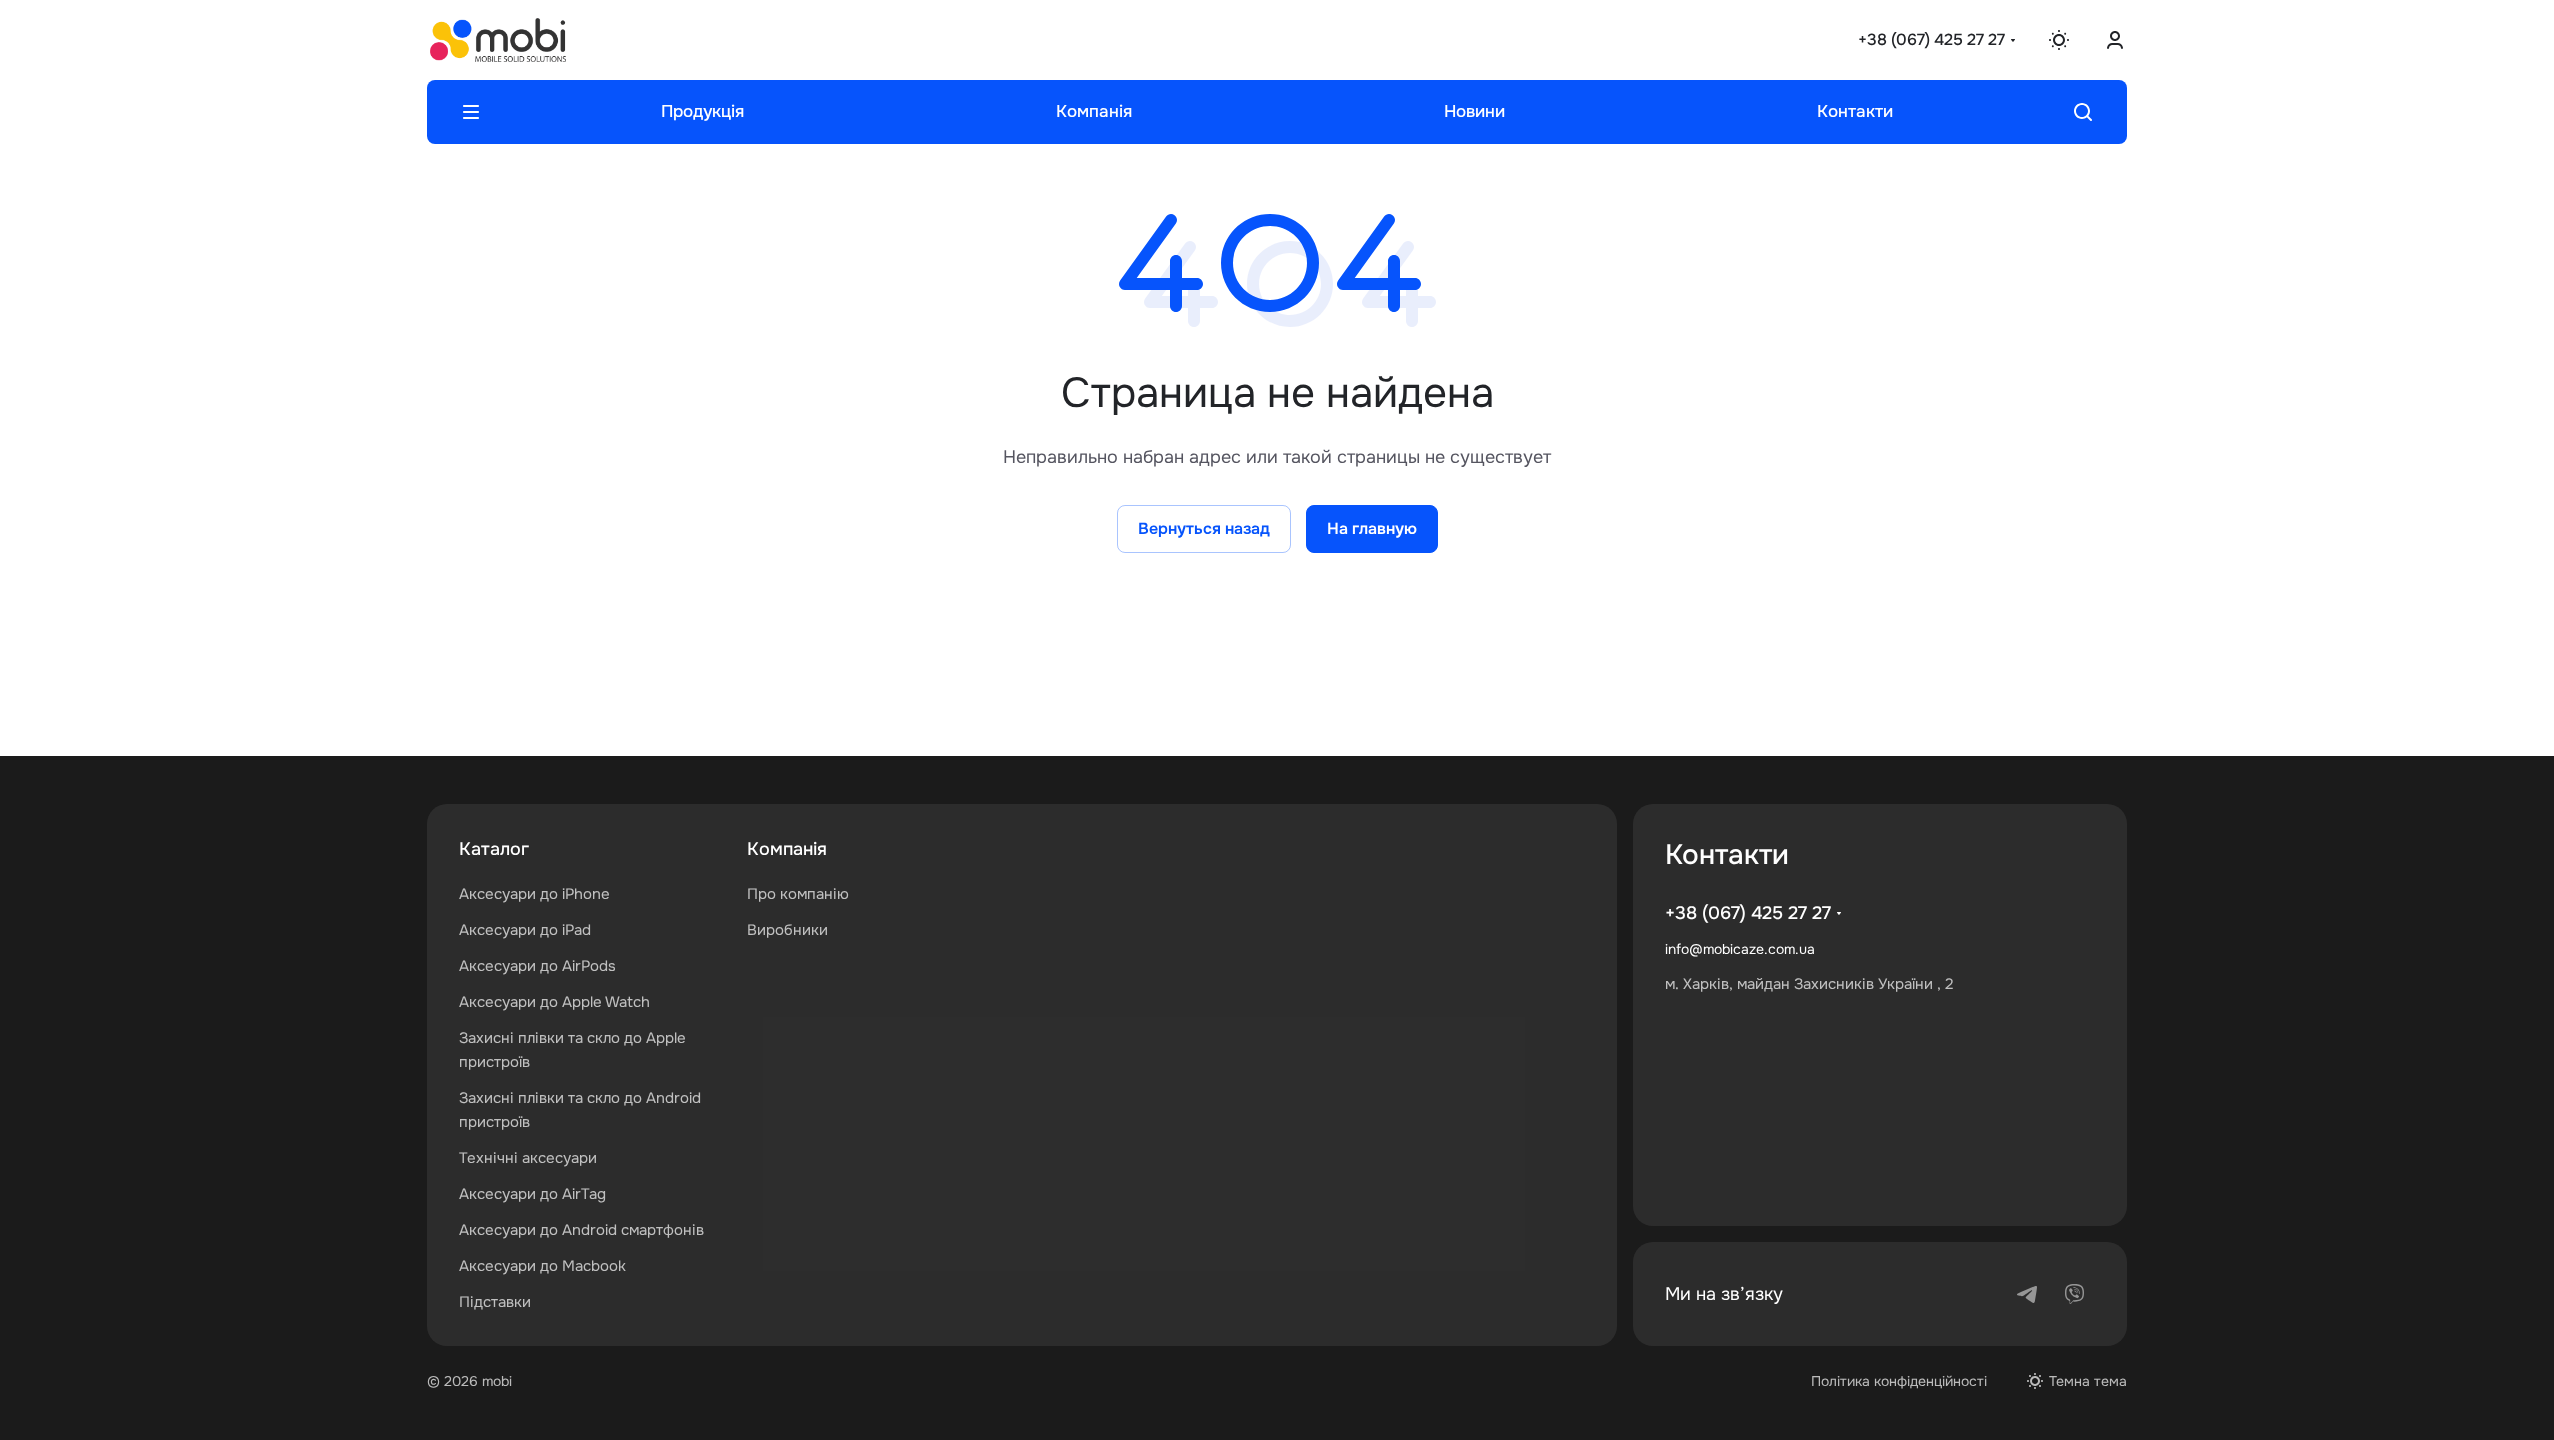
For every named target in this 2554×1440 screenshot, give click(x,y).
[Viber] (2075, 1294)
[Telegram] (2027, 1294)
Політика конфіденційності (1899, 1381)
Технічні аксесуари (528, 1158)
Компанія (787, 849)
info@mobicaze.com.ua (1740, 949)
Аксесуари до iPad (525, 930)
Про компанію (798, 894)
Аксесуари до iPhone (534, 894)
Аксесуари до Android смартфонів (581, 1230)
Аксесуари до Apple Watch (554, 1002)
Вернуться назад (1204, 528)
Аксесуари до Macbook (542, 1266)
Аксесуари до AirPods (537, 966)
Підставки (495, 1302)
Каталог (494, 849)
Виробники (787, 930)
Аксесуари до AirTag (532, 1194)
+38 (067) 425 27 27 (1931, 39)
